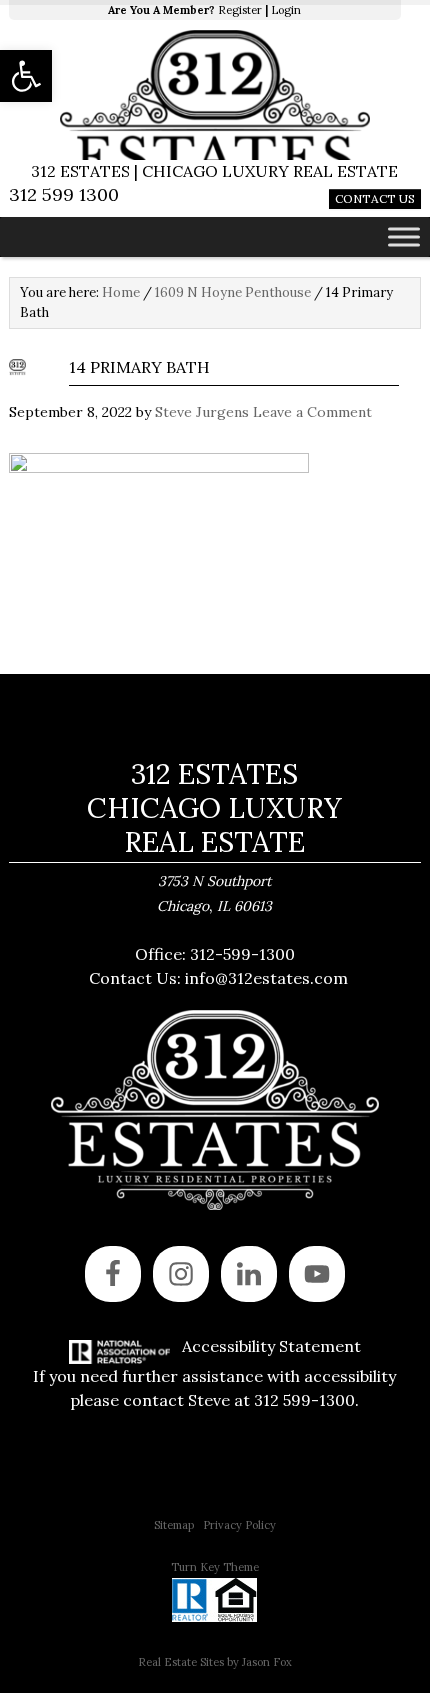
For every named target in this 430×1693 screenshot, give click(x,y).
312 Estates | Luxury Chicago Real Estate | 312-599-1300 (215, 95)
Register (240, 10)
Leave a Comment (312, 412)
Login (286, 10)
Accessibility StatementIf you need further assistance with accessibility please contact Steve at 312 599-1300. (214, 1373)
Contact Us (375, 198)
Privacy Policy (239, 1525)
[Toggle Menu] (404, 236)
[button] (26, 76)
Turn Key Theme (215, 1567)
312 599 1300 (64, 194)
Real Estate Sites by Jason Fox (215, 1662)
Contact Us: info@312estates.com (218, 978)
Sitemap (174, 1525)
